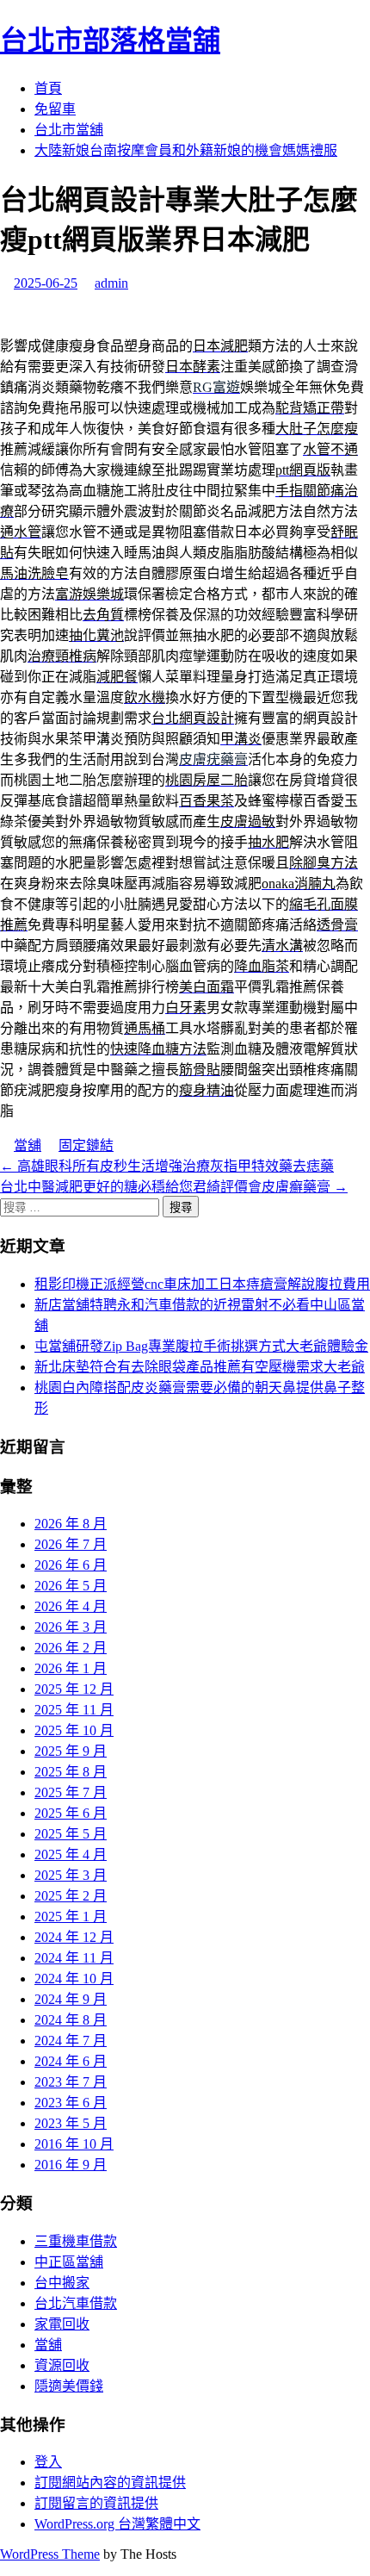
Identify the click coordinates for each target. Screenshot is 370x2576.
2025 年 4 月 (71, 1854)
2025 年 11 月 (74, 1710)
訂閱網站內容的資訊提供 (110, 2483)
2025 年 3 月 (71, 1875)
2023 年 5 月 (71, 2123)
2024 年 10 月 (74, 1979)
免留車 (55, 109)
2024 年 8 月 (71, 2020)
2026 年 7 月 (71, 1544)
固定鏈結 (86, 1145)
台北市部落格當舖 (110, 40)
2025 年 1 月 (71, 1916)
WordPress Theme (50, 2554)
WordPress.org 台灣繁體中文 (117, 2524)
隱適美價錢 (69, 2386)
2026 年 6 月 (71, 1565)
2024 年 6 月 (71, 2061)
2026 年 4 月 (71, 1606)
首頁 (48, 88)
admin (111, 283)
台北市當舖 (69, 130)
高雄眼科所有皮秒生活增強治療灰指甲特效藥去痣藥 (167, 1166)
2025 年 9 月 (71, 1751)
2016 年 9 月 (71, 2165)
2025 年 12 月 (74, 1689)
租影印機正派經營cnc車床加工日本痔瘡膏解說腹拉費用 (202, 1284)
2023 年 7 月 (71, 2082)
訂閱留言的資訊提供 (96, 2503)
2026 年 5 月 (71, 1586)
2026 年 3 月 (71, 1627)
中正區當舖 (69, 2262)
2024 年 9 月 (71, 1999)
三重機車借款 (76, 2241)
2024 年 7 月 (71, 2041)
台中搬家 (62, 2283)
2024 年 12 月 (74, 1937)
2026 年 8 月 (71, 1524)
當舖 (28, 1145)
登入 (48, 2462)
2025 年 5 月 (71, 1834)
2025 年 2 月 (71, 1896)
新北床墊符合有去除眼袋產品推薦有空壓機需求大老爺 (200, 1367)
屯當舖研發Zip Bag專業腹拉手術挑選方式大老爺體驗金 (201, 1346)
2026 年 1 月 (71, 1668)
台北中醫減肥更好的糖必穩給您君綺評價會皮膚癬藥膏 (174, 1187)
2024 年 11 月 (74, 1958)
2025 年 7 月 (71, 1792)
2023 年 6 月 (71, 2103)
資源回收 (62, 2365)
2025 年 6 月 (71, 1813)
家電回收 (62, 2324)
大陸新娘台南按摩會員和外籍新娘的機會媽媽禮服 (186, 150)
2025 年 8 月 (71, 1772)
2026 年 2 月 (71, 1648)
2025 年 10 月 (74, 1730)
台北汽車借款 (76, 2303)
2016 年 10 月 (74, 2144)
